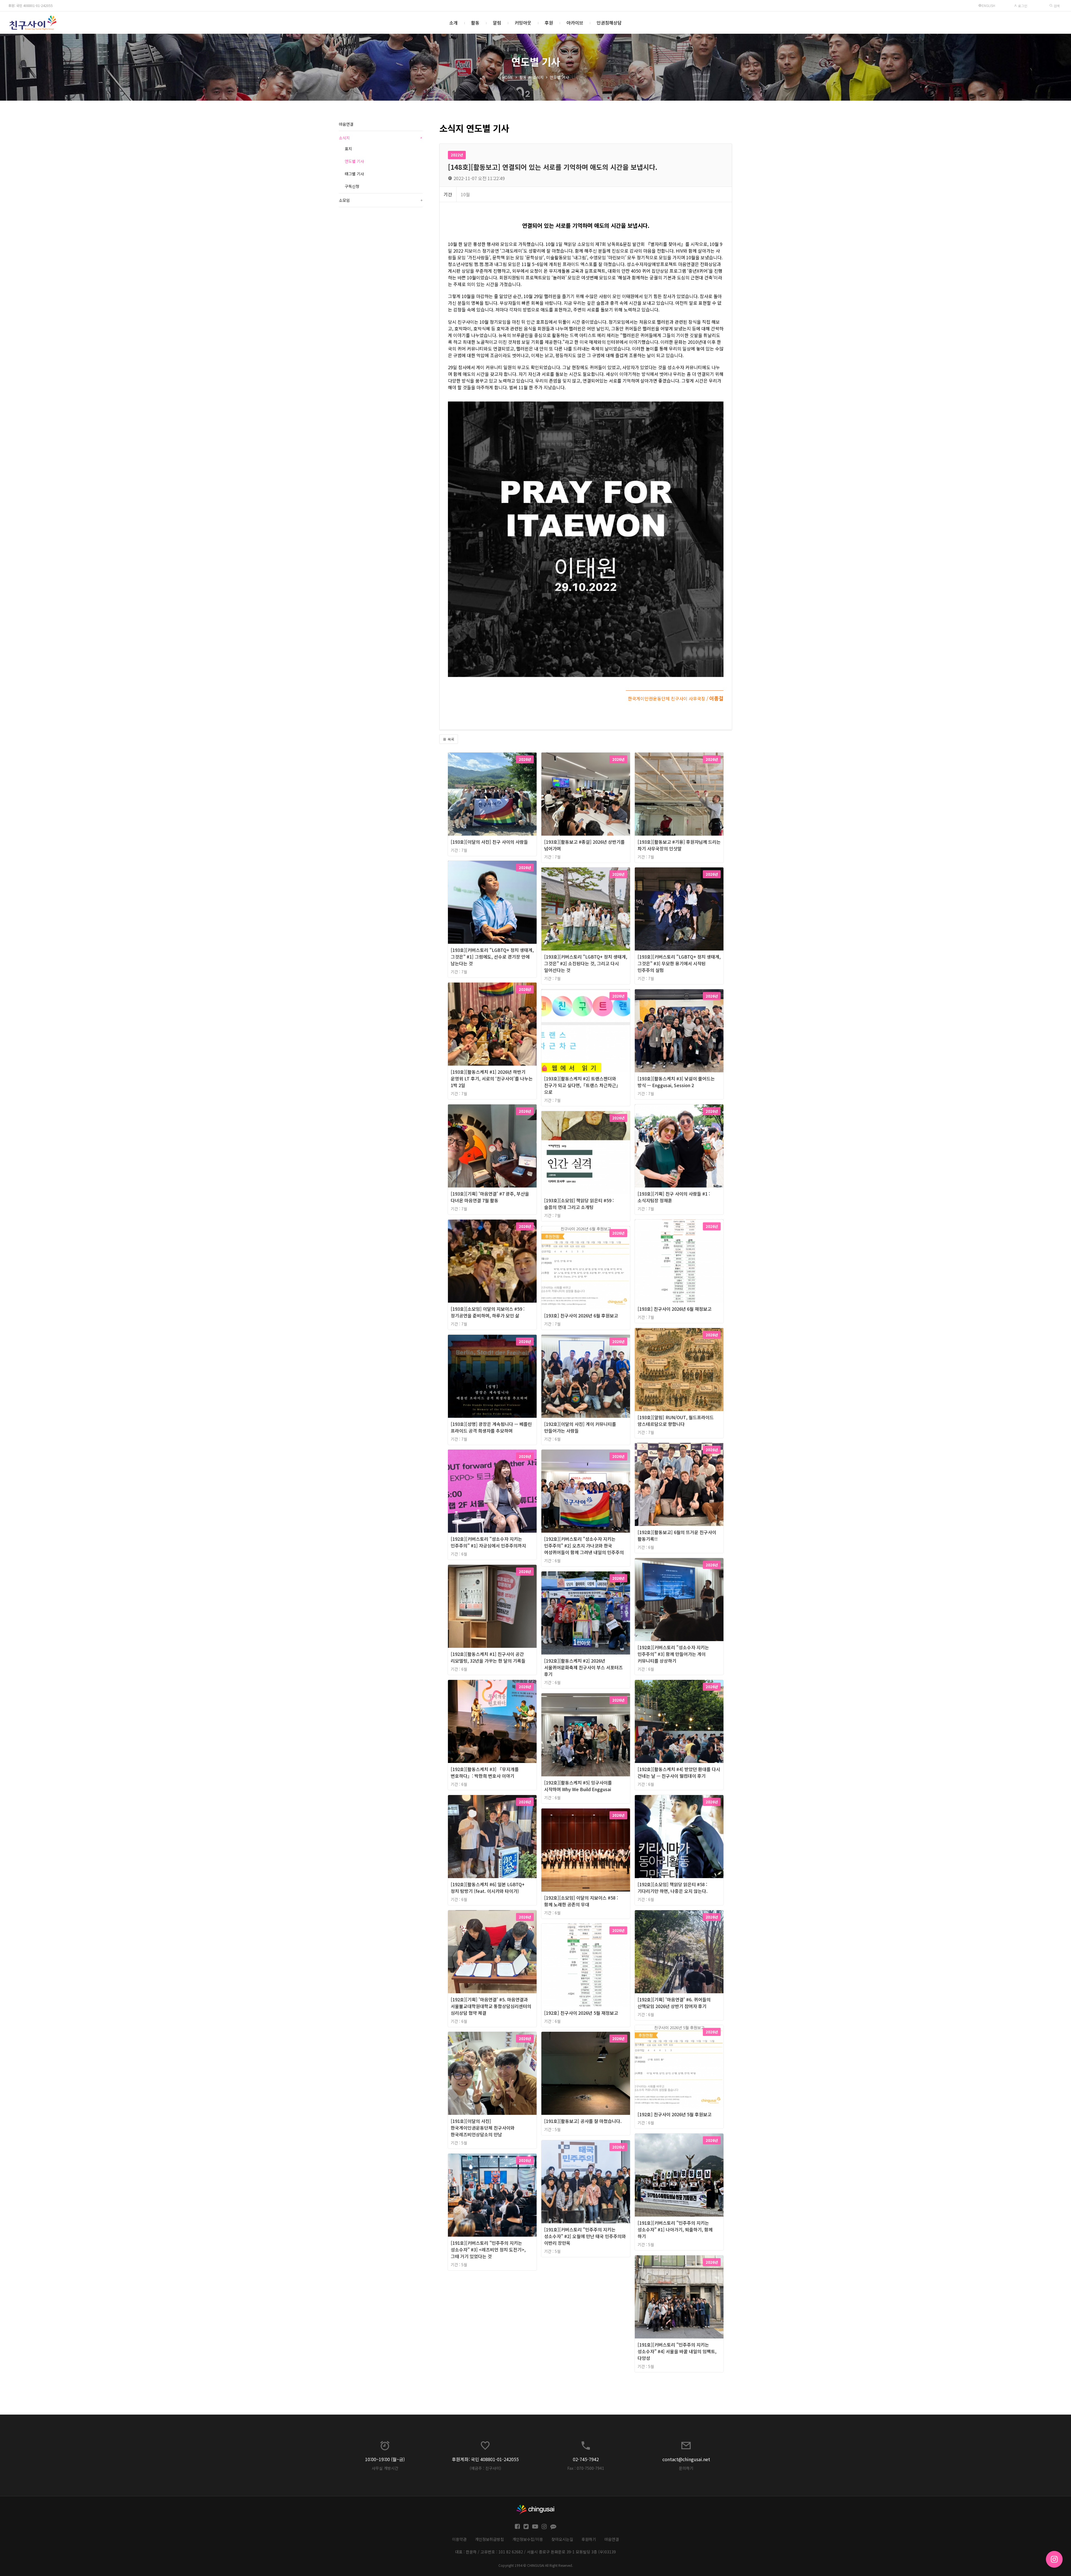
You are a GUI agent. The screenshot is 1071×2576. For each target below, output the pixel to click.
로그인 (1022, 6)
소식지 (538, 77)
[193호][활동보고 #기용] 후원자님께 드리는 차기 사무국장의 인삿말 (679, 845)
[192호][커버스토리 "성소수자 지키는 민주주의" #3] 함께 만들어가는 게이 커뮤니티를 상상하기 (673, 1654)
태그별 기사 (354, 174)
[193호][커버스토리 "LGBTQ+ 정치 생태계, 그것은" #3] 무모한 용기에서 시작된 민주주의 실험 (679, 963)
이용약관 (459, 2539)
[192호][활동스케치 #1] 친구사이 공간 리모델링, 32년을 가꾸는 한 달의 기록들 (488, 1657)
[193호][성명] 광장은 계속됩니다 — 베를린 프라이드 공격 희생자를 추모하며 (491, 1427)
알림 (497, 23)
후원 (549, 23)
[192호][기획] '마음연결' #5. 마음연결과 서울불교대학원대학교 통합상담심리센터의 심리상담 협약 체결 (491, 2006)
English (988, 5)
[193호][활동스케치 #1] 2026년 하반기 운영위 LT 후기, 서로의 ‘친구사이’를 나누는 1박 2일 (492, 1078)
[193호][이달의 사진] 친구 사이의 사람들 (489, 842)
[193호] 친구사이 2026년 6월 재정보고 (675, 1309)
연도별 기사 (559, 77)
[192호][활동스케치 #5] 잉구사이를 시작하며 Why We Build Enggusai (578, 1786)
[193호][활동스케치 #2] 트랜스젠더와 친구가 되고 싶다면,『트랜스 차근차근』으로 (582, 1085)
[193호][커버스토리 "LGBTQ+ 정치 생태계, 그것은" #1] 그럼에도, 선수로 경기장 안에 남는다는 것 (492, 957)
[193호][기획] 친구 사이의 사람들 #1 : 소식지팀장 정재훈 (674, 1197)
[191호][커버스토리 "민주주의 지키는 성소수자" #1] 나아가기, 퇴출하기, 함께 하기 (675, 2229)
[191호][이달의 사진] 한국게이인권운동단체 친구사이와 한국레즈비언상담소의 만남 (483, 2128)
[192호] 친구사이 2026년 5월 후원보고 (675, 2114)
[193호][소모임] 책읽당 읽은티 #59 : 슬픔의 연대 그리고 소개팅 (579, 1204)
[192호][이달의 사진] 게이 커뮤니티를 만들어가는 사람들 (580, 1427)
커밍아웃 (523, 23)
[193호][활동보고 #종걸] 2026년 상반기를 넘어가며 (584, 845)
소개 (454, 23)
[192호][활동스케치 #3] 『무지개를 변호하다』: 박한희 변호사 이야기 (485, 1772)
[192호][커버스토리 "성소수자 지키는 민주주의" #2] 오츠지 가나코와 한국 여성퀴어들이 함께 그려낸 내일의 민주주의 (584, 1545)
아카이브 (575, 23)
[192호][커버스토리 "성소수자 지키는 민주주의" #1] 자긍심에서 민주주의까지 (488, 1542)
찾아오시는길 (562, 2539)
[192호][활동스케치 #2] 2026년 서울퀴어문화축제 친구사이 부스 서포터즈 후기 (583, 1667)
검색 (1056, 6)
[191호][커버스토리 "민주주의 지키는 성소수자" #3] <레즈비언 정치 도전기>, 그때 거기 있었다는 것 (488, 2250)
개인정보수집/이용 (528, 2539)
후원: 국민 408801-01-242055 (31, 5)
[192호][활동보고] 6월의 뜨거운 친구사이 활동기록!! (677, 1535)
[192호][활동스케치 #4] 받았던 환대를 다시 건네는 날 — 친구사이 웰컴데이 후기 (679, 1772)
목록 (450, 739)
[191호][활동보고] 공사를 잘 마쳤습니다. (583, 2121)
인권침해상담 (609, 23)
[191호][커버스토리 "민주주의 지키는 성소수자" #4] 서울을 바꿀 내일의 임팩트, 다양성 (677, 2351)
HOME (508, 77)
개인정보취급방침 (489, 2539)
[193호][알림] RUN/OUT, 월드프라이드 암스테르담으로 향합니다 (676, 1421)
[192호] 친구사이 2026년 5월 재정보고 (581, 2013)
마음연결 (346, 124)
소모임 (381, 200)
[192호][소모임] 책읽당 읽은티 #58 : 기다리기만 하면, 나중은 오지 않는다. (673, 1888)
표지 (348, 149)
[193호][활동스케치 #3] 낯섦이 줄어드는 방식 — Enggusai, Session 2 (676, 1082)
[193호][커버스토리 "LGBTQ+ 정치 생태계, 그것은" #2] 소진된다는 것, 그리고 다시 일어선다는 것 (586, 963)
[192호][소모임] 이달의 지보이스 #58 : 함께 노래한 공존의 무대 (581, 1901)
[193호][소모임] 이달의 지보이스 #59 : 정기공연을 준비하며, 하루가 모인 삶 (488, 1312)
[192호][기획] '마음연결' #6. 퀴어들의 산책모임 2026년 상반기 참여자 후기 (674, 2003)
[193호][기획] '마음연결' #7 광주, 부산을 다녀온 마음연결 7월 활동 (490, 1197)
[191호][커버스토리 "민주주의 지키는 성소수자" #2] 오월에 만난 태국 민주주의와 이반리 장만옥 (585, 2236)
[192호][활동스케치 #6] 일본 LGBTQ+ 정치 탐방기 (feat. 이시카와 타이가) (488, 1888)
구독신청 (352, 186)
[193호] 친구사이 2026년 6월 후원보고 (581, 1315)
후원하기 (589, 2539)
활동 (475, 23)
